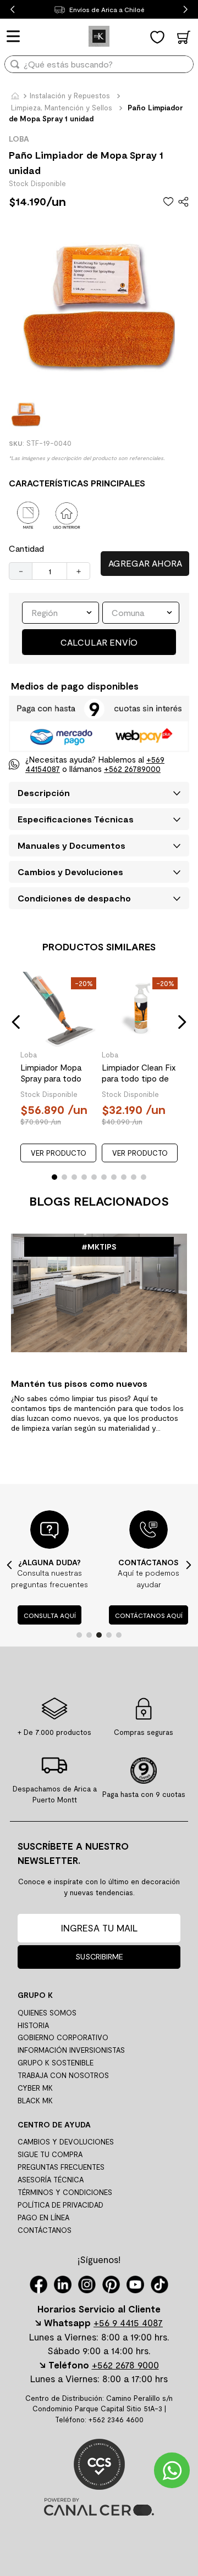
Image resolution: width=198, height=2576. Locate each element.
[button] (16, 1022)
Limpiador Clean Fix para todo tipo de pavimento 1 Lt (139, 1073)
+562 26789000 (132, 769)
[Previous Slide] (12, 10)
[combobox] (99, 68)
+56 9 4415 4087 (128, 2322)
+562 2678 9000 (125, 2365)
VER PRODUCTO (59, 1153)
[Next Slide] (186, 10)
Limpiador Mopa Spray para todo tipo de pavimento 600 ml (56, 1073)
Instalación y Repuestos (70, 96)
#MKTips (99, 1247)
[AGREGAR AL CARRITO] (145, 564)
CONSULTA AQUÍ (50, 1615)
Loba (29, 1055)
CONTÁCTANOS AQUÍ (149, 1615)
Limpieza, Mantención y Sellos (62, 108)
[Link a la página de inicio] (15, 97)
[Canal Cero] (99, 2512)
